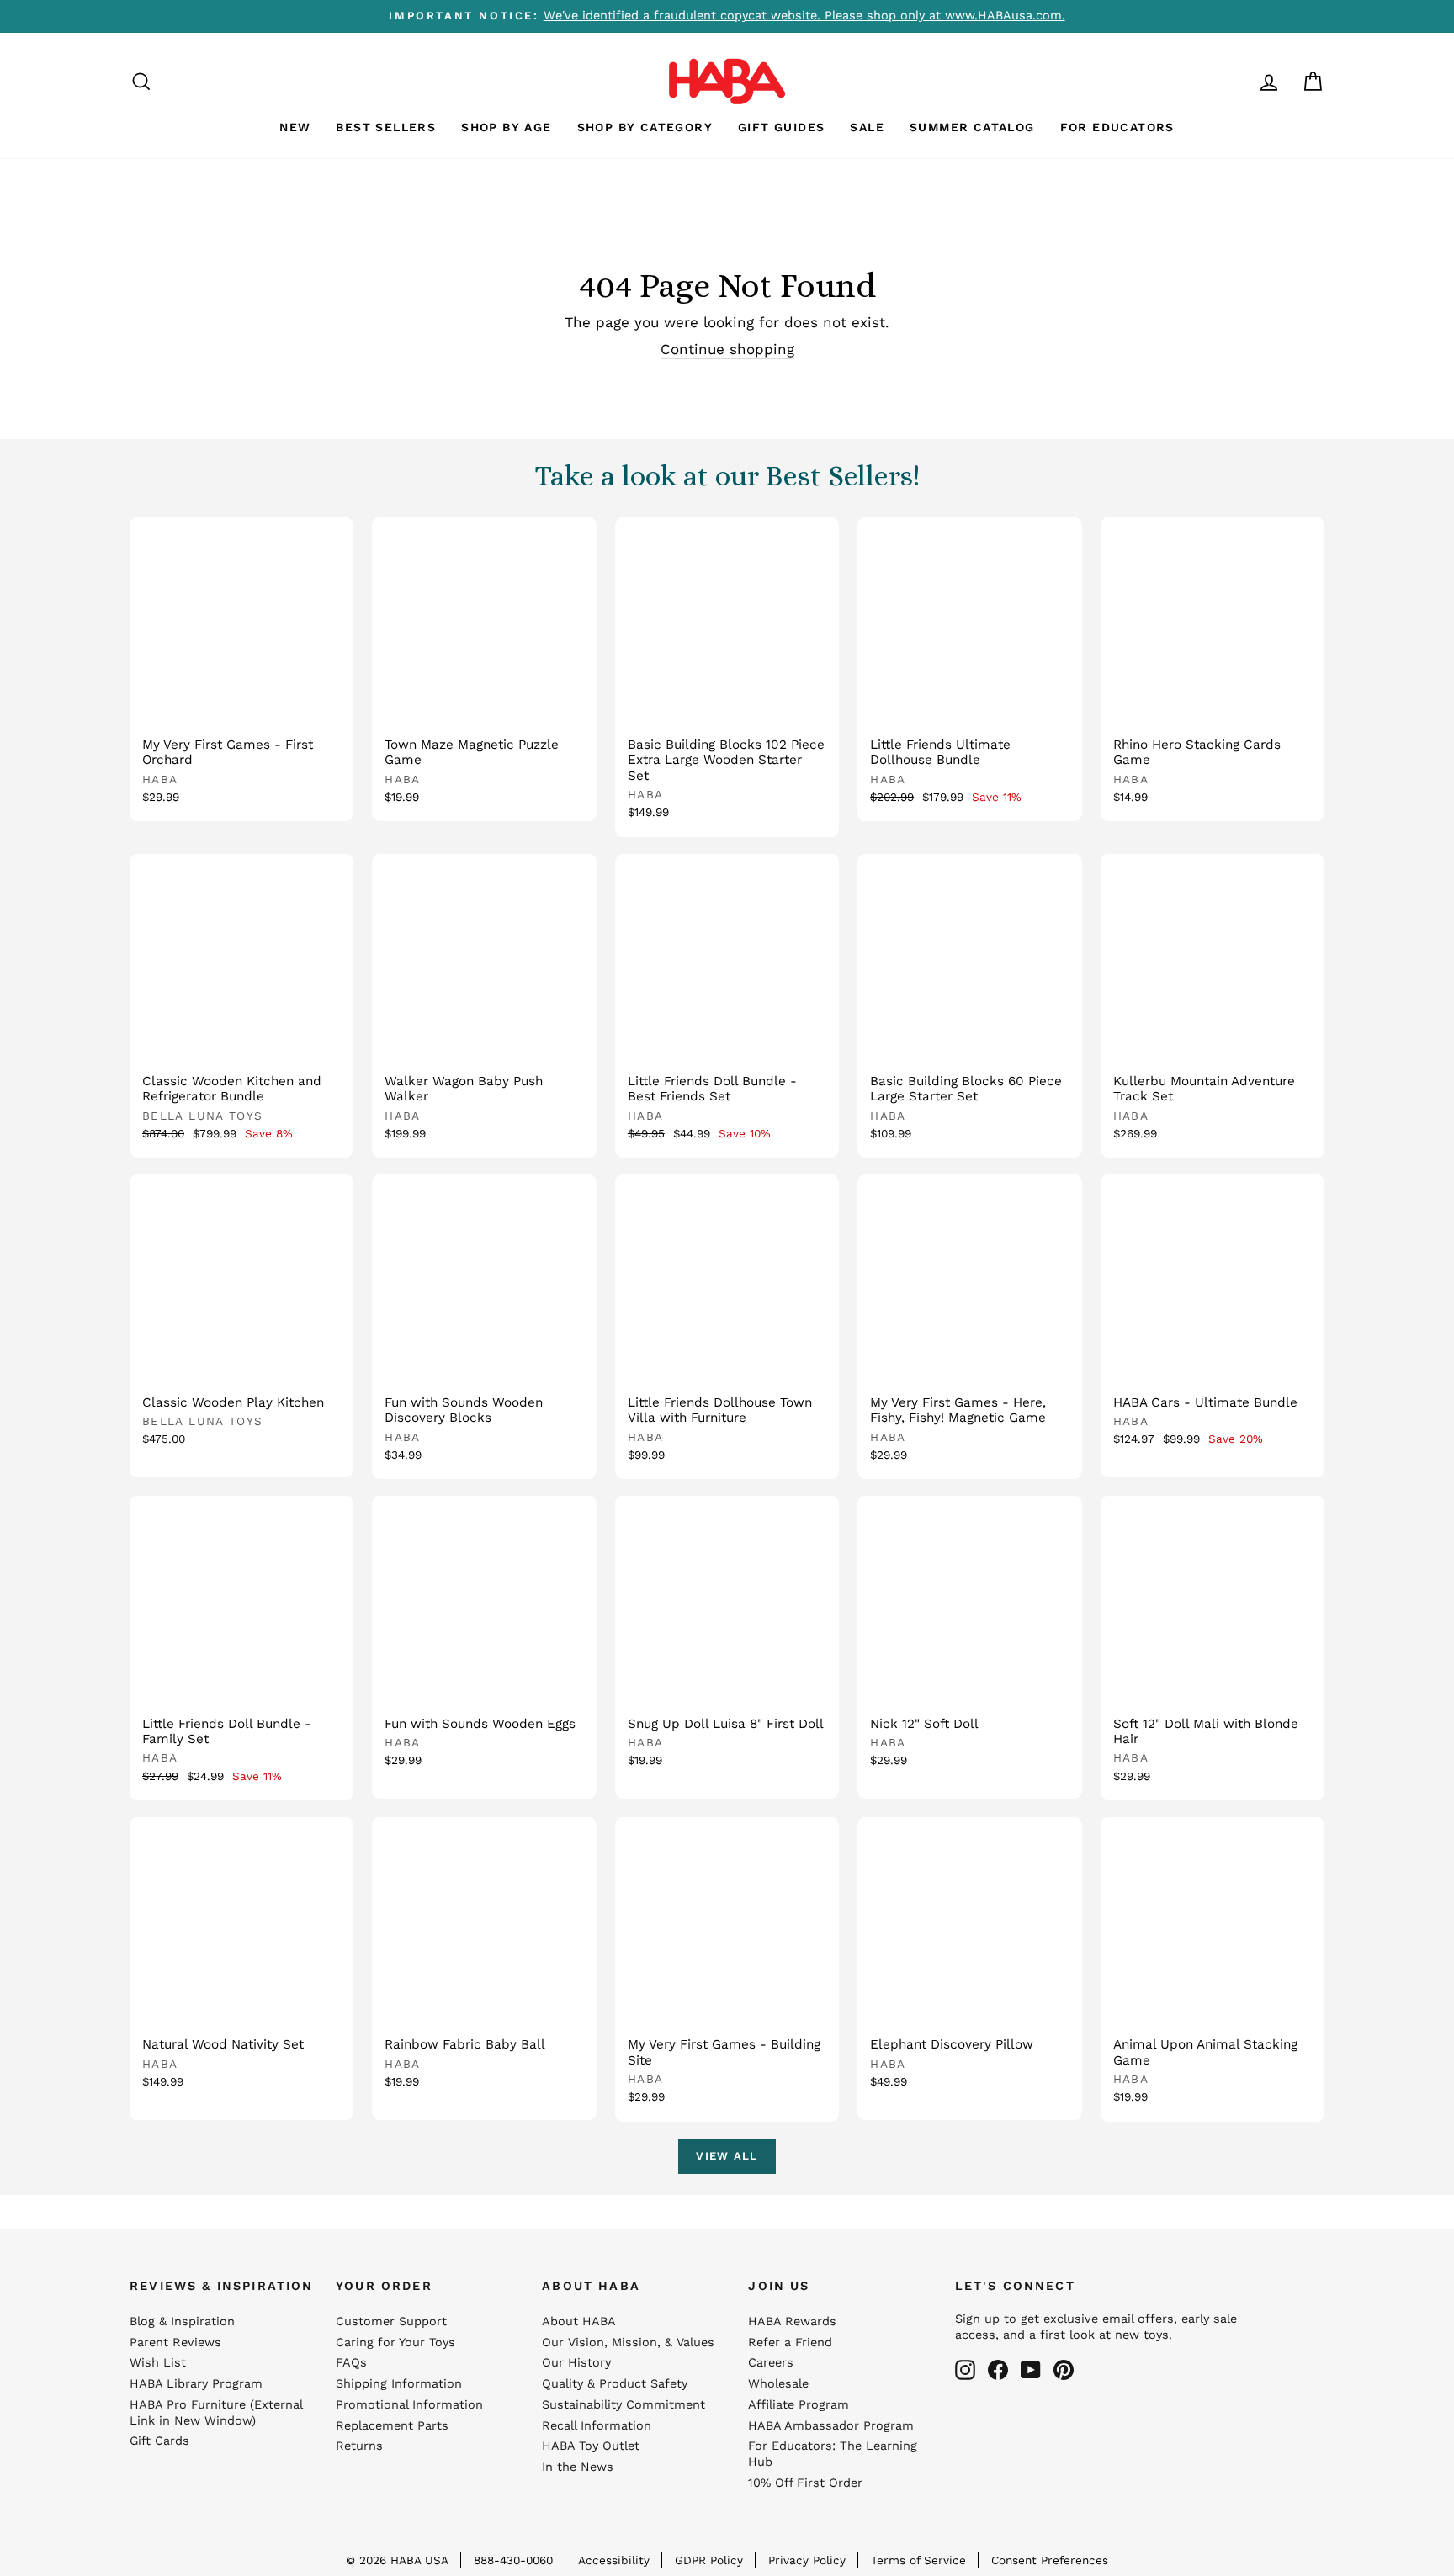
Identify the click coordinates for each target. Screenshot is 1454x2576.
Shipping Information (399, 2384)
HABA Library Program (196, 2384)
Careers (771, 2363)
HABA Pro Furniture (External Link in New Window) (216, 2413)
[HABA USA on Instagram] (965, 2370)
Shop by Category (645, 127)
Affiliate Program (799, 2405)
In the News (578, 2467)
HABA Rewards (792, 2322)
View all (727, 2156)
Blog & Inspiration (182, 2322)
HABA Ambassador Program (831, 2426)
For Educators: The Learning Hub (833, 2454)
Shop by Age (506, 127)
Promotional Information (409, 2405)
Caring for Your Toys (395, 2343)
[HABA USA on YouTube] (1031, 2370)
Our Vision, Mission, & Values (628, 2343)
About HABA (579, 2322)
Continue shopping (727, 349)
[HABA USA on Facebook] (998, 2370)
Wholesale (778, 2384)
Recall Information (597, 2426)
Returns (359, 2446)
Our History (576, 2363)
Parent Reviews (175, 2343)
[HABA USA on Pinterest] (1064, 2370)
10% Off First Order (805, 2483)
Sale (867, 127)
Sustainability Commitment (624, 2405)
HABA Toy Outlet (591, 2446)
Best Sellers (386, 127)
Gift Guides (781, 127)
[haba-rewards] (1237, 81)
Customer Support (391, 2322)
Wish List (158, 2363)
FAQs (351, 2363)
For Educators (1117, 127)
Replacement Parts (392, 2426)
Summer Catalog (972, 127)
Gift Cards (159, 2441)
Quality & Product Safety (615, 2384)
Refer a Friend (790, 2343)
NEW (295, 127)
